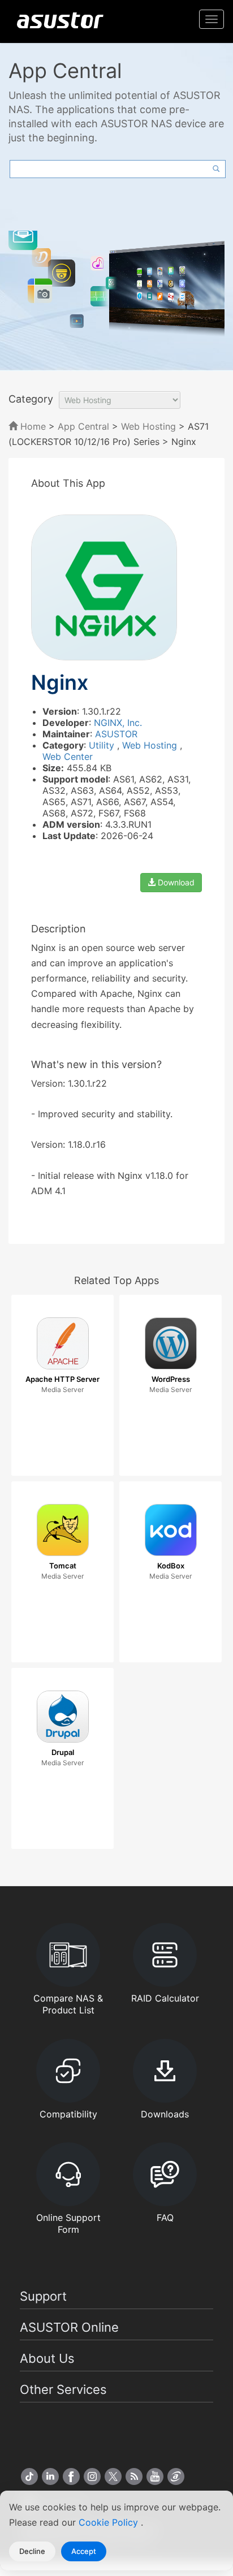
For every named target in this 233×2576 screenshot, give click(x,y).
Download (175, 882)
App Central (83, 426)
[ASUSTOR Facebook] (71, 2476)
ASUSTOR (116, 734)
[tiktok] (29, 2476)
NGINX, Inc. (118, 723)
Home (32, 426)
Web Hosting (148, 426)
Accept (84, 2551)
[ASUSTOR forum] (176, 2476)
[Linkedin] (50, 2476)
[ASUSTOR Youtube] (155, 2476)
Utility (103, 745)
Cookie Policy (110, 2522)
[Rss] (134, 2476)
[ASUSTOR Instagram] (92, 2476)
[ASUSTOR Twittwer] (113, 2476)
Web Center (68, 757)
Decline (32, 2551)
